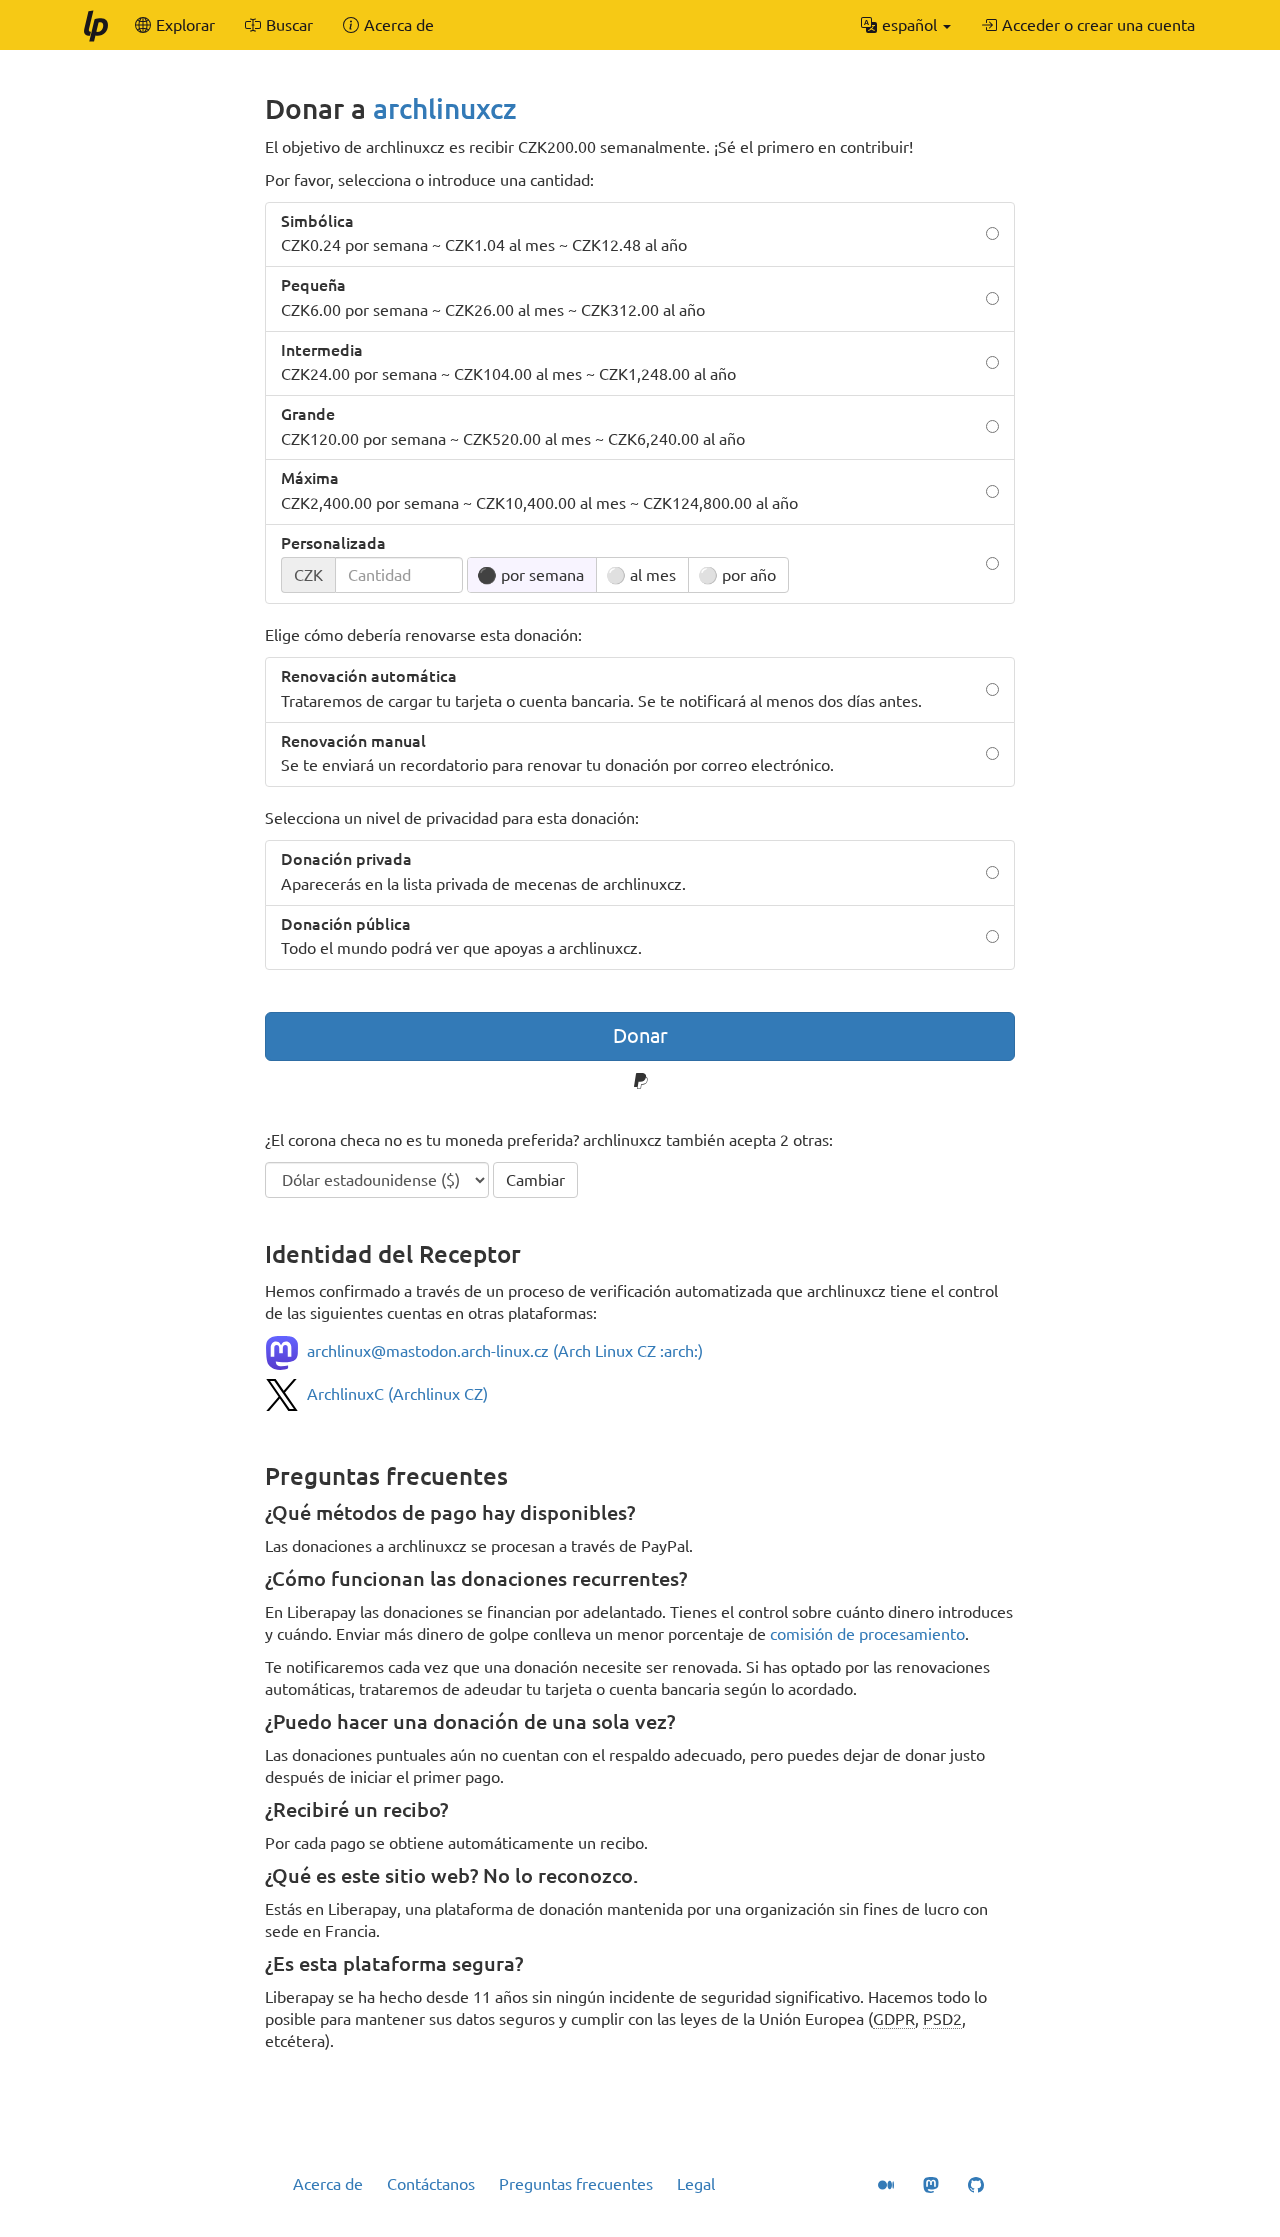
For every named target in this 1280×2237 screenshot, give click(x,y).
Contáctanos (431, 2184)
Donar (640, 1035)
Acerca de (328, 2184)
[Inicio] (95, 25)
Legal (696, 2184)
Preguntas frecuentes (576, 2184)
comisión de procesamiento (867, 1634)
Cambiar (535, 1180)
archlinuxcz (445, 108)
